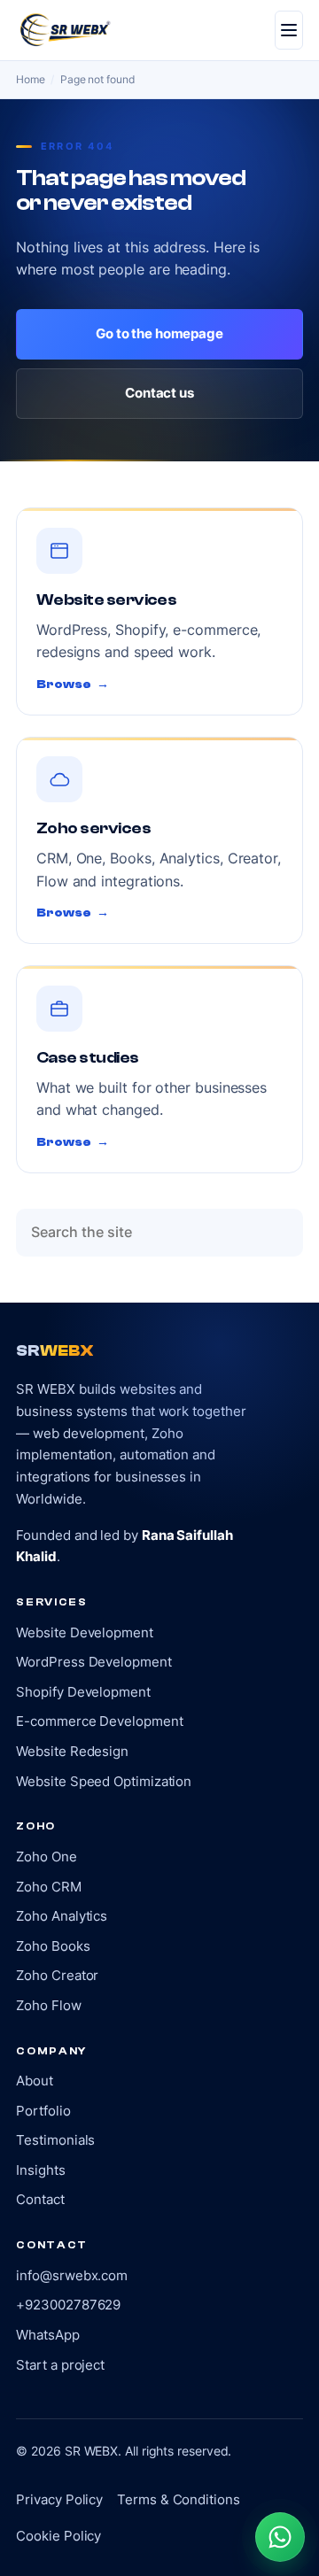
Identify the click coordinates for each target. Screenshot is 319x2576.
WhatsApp (47, 2335)
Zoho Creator (57, 1975)
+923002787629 (68, 2305)
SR (54, 1351)
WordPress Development (93, 1662)
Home (31, 79)
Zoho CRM (48, 1887)
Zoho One (46, 1857)
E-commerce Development (99, 1721)
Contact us (159, 393)
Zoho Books (53, 1946)
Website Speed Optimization (104, 1781)
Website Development (84, 1632)
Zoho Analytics (62, 1916)
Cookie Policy (58, 2536)
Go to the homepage (159, 333)
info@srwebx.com (72, 2275)
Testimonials (55, 2140)
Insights (40, 2170)
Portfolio (43, 2111)
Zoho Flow (48, 2005)
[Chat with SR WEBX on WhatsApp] (280, 2537)
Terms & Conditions (178, 2499)
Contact (40, 2199)
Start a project (60, 2365)
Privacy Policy (59, 2499)
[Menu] (289, 30)
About (35, 2081)
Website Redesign (72, 1751)
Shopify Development (83, 1692)
